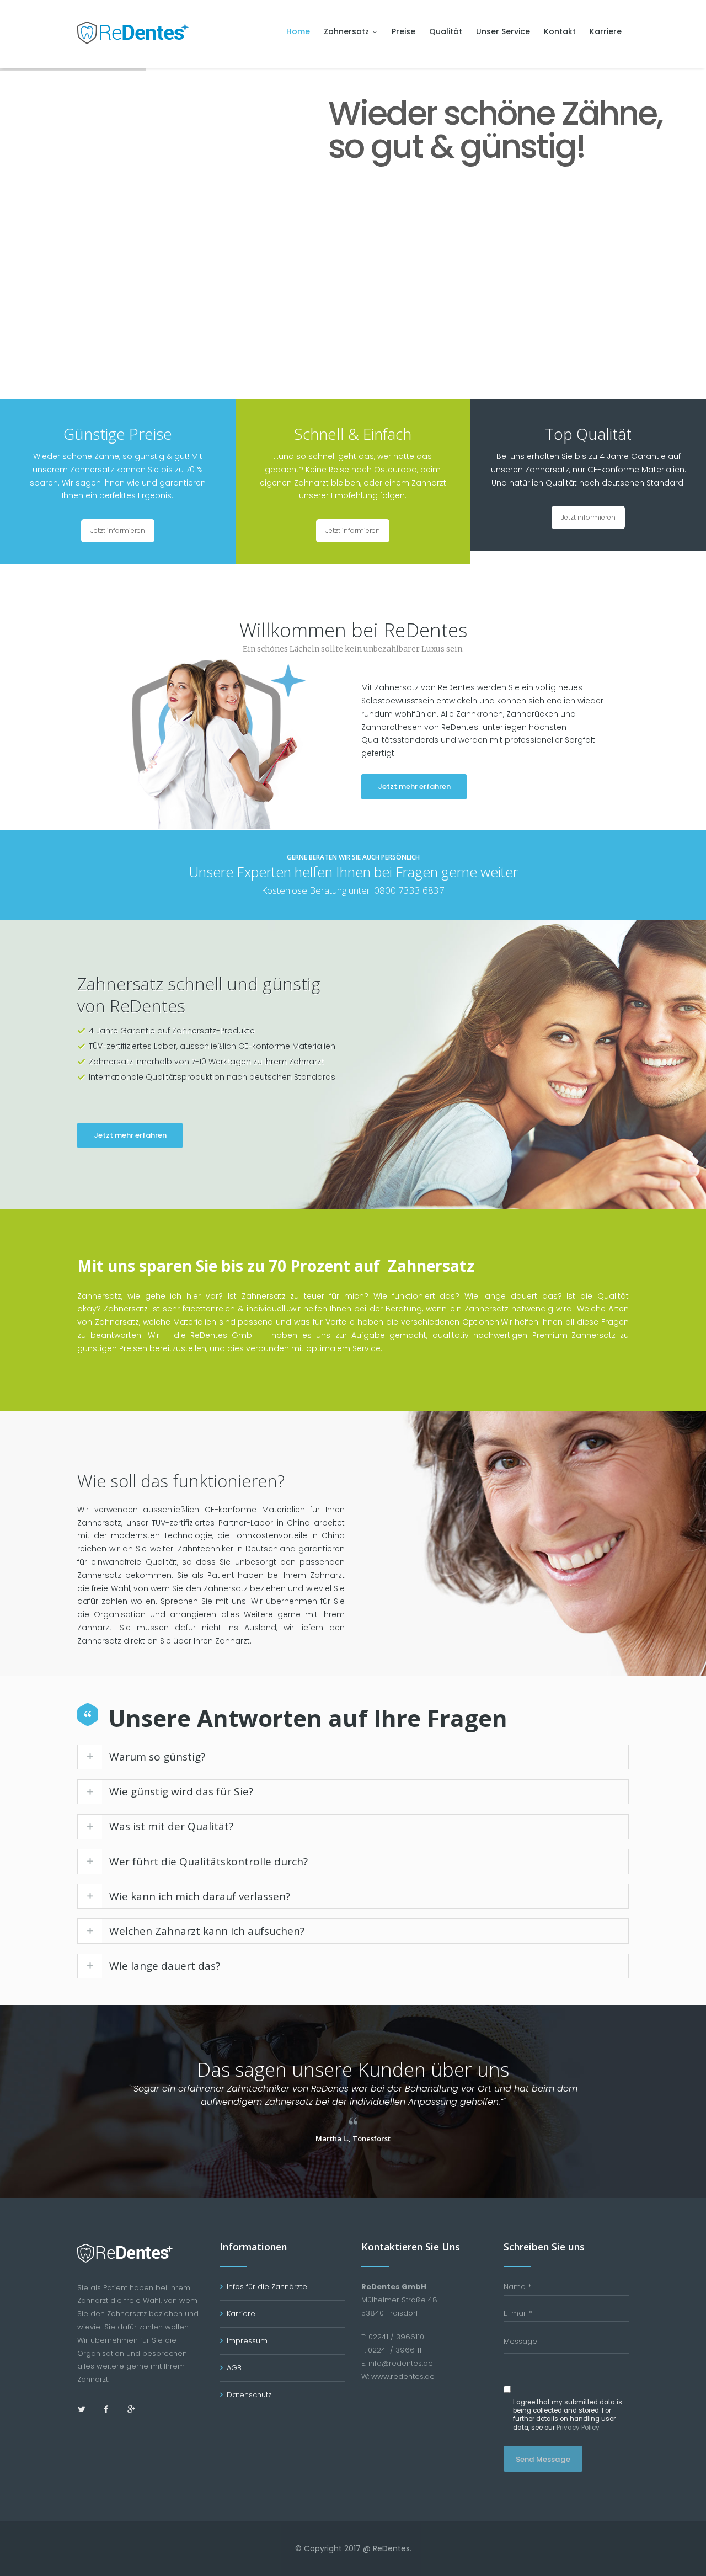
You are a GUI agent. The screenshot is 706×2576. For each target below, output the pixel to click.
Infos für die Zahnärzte (267, 2287)
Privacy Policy (578, 2428)
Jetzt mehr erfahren (414, 786)
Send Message (543, 2459)
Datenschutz (249, 2395)
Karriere (241, 2314)
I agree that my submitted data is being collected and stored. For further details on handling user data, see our (568, 2415)
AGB (234, 2368)
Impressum (247, 2341)
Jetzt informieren (118, 530)
